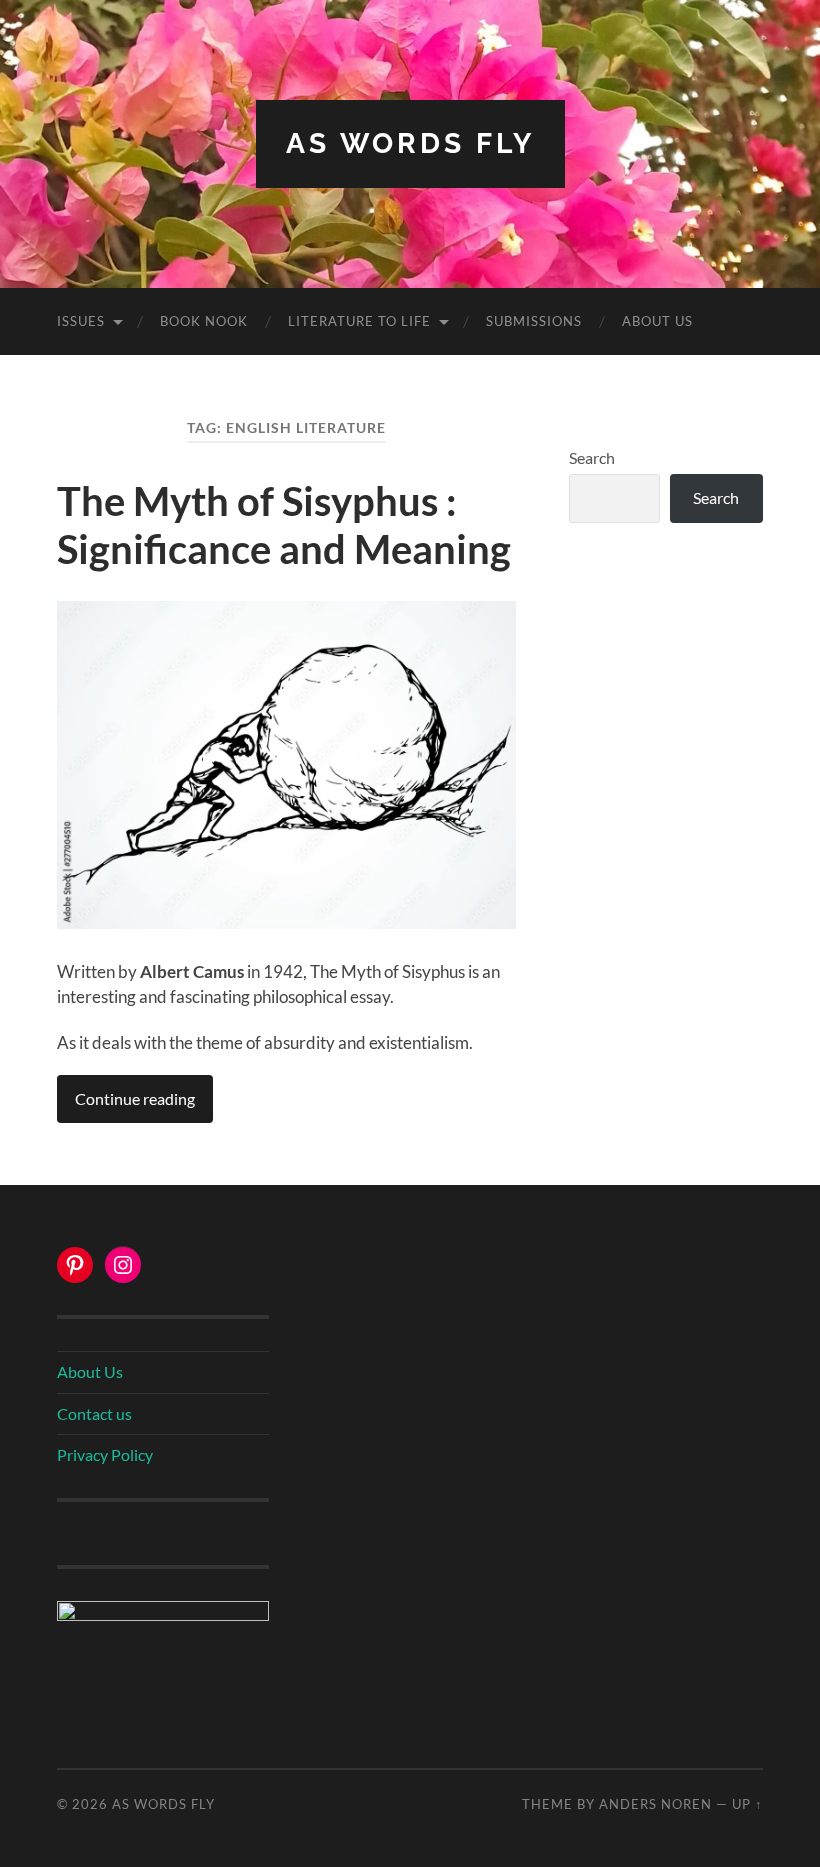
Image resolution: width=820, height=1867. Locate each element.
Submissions (534, 321)
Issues (81, 321)
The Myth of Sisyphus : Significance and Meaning (284, 525)
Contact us (94, 1413)
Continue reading (135, 1098)
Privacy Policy (105, 1454)
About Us (657, 321)
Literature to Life (359, 321)
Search (592, 457)
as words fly (410, 143)
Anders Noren (655, 1804)
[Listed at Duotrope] (163, 1614)
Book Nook (204, 321)
